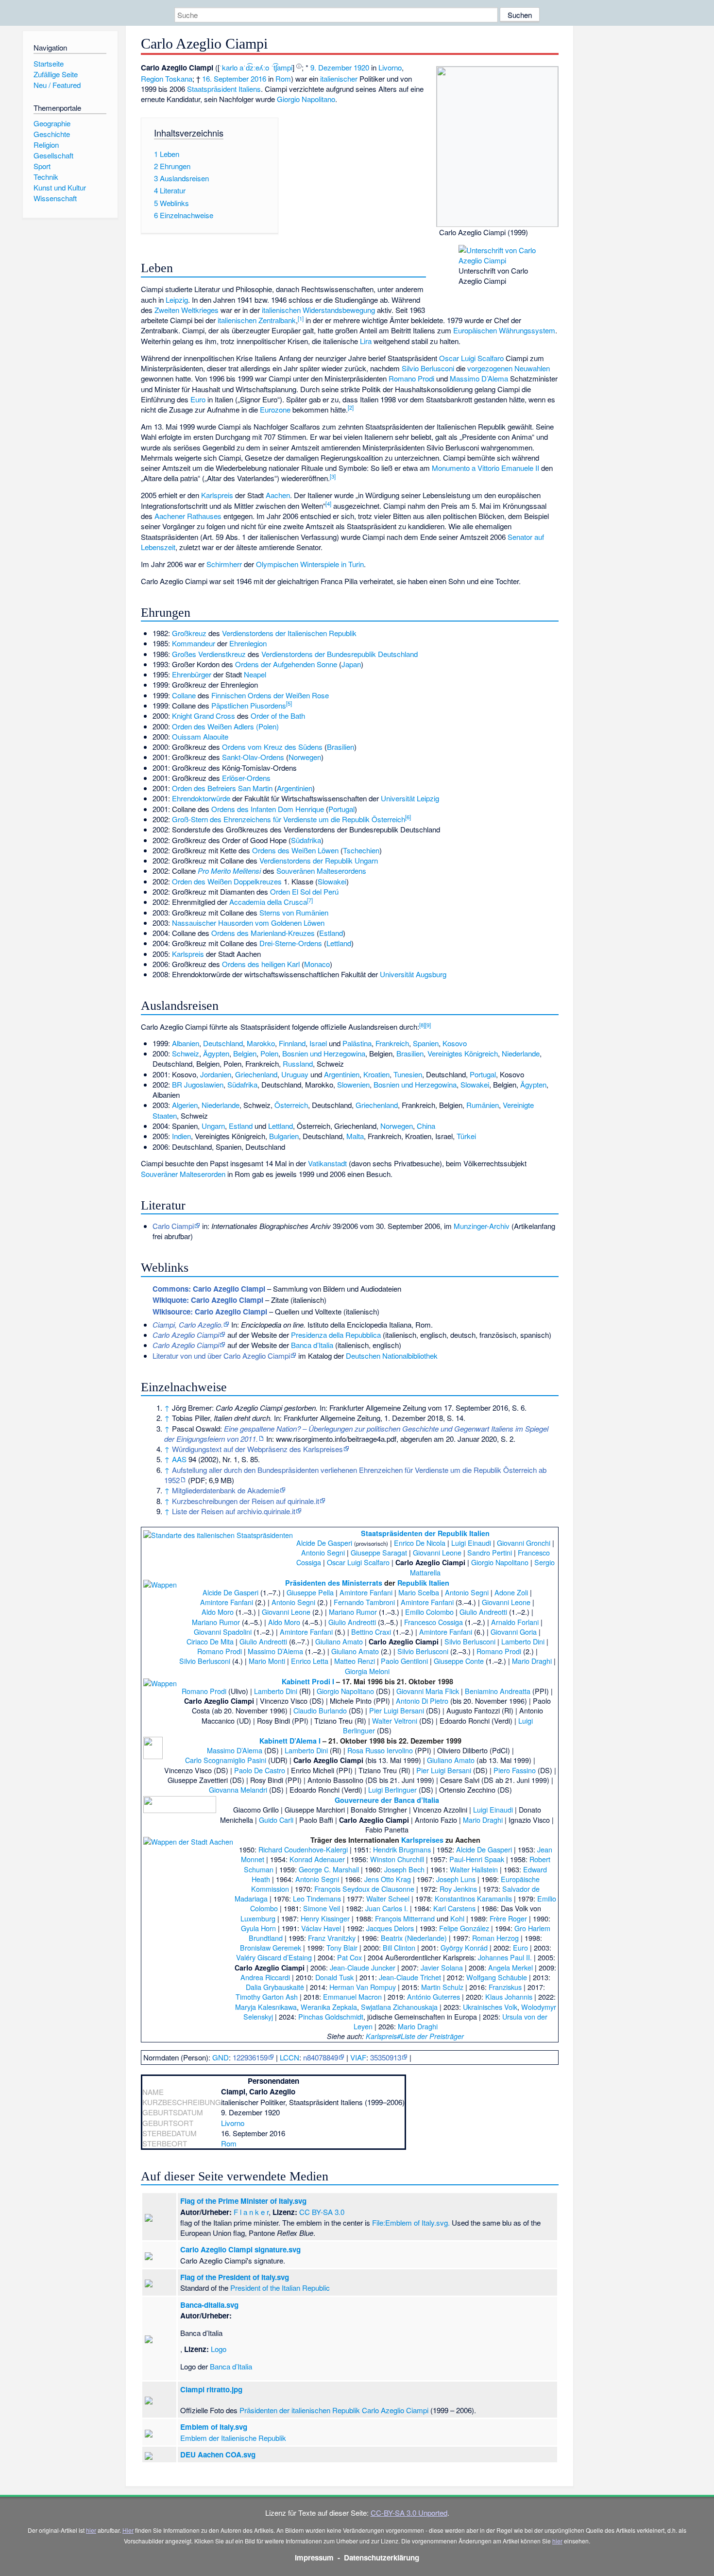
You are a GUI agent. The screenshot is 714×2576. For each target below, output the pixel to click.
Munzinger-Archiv (482, 1226)
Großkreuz (189, 633)
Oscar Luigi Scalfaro (471, 358)
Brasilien (340, 747)
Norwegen (305, 757)
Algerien (185, 1105)
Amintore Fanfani (366, 1592)
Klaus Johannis (509, 1997)
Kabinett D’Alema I (290, 1741)
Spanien (426, 1043)
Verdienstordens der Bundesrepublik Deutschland (340, 654)
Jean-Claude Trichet (410, 1977)
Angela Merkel (510, 1967)
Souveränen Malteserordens (321, 871)
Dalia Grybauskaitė (275, 1987)
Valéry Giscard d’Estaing (274, 1957)
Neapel (255, 674)
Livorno (390, 67)
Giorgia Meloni (367, 1671)
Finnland (292, 1043)
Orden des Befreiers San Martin (222, 788)
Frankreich (392, 1043)
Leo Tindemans (317, 1898)
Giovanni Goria (514, 1632)
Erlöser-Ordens (246, 778)
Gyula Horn (258, 1928)
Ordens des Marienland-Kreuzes (263, 933)
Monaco (317, 964)
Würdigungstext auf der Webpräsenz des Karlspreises (257, 1449)
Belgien (245, 1053)
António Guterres (433, 1997)
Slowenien (353, 1084)
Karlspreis (217, 495)
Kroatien (376, 1074)
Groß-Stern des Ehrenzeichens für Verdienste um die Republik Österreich (289, 819)
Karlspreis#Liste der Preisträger (415, 2036)
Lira (366, 341)
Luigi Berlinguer (392, 1789)
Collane (184, 695)
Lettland (339, 943)
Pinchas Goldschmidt (331, 2016)
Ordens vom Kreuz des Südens (272, 747)
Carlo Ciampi (173, 1226)
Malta (355, 1136)
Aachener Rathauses (188, 516)
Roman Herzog (495, 1938)
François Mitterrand (405, 1918)
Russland (298, 1063)
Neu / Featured (57, 85)
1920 (361, 67)
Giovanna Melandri (238, 1789)
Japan (351, 664)
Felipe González (464, 1928)
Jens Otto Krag (388, 1879)
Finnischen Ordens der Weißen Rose (270, 695)
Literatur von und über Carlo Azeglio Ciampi (221, 1356)
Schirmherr (224, 564)
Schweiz (186, 1053)
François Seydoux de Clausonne (364, 1889)
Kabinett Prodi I (308, 1681)
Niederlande (521, 1053)
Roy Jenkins (458, 1889)
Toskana (179, 78)
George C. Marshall (329, 1869)
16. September (225, 78)
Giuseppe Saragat (379, 1552)
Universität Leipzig (410, 798)
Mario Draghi (532, 1661)
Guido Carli (276, 1820)
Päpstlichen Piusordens (249, 705)
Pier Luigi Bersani (397, 1710)
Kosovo (455, 1043)
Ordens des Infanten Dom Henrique (268, 809)
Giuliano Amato (339, 1641)
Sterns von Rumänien (294, 912)
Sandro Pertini (490, 1552)
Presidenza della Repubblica (336, 1335)
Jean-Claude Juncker (363, 1967)
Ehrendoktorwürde (201, 798)
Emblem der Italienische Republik (233, 2438)
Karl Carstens (454, 1908)
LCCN (289, 2057)
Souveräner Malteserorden (183, 1174)
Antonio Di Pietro (422, 1701)
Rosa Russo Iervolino (380, 1750)
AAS (179, 1459)
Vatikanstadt (327, 1163)
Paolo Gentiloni (404, 1661)
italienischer (339, 78)
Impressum (314, 2558)
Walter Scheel (388, 1898)
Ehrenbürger (192, 674)
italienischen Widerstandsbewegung (318, 310)
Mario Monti (267, 1661)
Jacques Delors (390, 1928)
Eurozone (275, 409)
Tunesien (408, 1074)
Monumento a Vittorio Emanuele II (485, 468)
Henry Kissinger (325, 1918)
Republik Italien (423, 1583)
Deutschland (223, 1043)
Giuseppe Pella (310, 1592)
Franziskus (505, 1987)
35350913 (386, 2057)
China (426, 1126)
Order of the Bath (278, 716)
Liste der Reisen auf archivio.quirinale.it (234, 1511)
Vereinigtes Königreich (463, 1053)
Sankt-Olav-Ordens (253, 757)
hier (91, 2530)
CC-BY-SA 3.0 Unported (409, 2513)
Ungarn (213, 1126)
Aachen (278, 495)
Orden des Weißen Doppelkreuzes (227, 881)
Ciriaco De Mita (210, 1641)
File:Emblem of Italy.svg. (411, 2222)
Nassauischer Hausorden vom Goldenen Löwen (248, 923)
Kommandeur (194, 643)
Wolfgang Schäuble (497, 1977)
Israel (318, 1043)
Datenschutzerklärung (382, 2558)
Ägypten (216, 1053)
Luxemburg (258, 1918)
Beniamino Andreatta (498, 1691)
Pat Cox (349, 1957)
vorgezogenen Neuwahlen (509, 368)
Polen (269, 1053)
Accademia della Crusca (268, 902)
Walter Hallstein (474, 1869)
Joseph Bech (404, 1869)
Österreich (291, 1105)
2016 (258, 78)
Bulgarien (284, 1136)
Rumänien (483, 1105)
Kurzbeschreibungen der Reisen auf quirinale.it (246, 1501)
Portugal (341, 809)
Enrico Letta (310, 1661)
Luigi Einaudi (471, 1543)
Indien (181, 1136)
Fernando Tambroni (364, 1602)
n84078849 (321, 2057)
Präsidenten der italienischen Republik (300, 2410)
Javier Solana (442, 1967)
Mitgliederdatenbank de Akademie (226, 1490)
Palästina (357, 1043)
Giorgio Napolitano (306, 99)
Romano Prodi (411, 378)
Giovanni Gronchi (524, 1543)
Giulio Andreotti (483, 1612)
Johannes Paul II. (505, 1957)
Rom (283, 78)
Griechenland (256, 1074)
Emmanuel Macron (352, 1997)
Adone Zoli (511, 1592)
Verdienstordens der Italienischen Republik (289, 633)
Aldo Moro (218, 1612)
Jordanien (216, 1074)
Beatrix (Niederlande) (414, 1938)
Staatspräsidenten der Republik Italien (425, 1533)
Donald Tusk (334, 1977)
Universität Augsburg (413, 974)
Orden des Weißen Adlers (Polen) (225, 726)
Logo (219, 2349)
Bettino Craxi (371, 1632)
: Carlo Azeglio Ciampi (209, 1289)
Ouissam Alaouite (200, 736)
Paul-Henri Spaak (477, 1859)
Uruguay (295, 1074)
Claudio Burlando (320, 1710)
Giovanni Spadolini (223, 1632)
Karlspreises (422, 1840)
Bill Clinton (399, 1947)
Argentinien (295, 788)
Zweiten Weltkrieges (187, 310)
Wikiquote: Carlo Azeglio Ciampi (208, 1300)
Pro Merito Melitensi (229, 871)
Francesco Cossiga (433, 1622)
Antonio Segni (323, 1552)
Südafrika (306, 840)
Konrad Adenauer (317, 1859)
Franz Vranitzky (332, 1938)
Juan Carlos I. (387, 1908)
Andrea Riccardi (265, 1977)
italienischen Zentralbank (257, 320)
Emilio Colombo (429, 1612)
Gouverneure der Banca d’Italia (387, 1800)
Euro (198, 399)
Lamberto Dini (523, 1641)
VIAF (358, 2057)
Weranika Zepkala (329, 2007)
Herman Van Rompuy (363, 1987)
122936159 (250, 2057)
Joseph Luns (456, 1879)
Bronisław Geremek (271, 1947)
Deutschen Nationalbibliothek (392, 1356)
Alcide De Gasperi (324, 1543)
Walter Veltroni (395, 1720)
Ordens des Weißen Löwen (295, 850)
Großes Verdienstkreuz (209, 654)
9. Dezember (331, 67)
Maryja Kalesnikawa (266, 2007)
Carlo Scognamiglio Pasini (226, 1760)
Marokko (261, 1043)
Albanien (186, 1043)
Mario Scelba (419, 1592)
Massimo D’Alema (479, 378)
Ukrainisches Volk (490, 2007)
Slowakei (332, 881)
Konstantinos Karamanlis (473, 1898)
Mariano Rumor (353, 1612)
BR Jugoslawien (198, 1084)
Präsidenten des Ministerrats (334, 1583)
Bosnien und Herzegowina (324, 1053)
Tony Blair (342, 1947)
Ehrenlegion (248, 643)
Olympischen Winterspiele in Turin (310, 564)
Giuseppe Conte (459, 1661)
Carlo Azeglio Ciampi (395, 2410)
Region (152, 78)
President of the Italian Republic (280, 2288)
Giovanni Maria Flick (428, 1691)
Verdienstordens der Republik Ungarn (319, 860)
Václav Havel (321, 1928)
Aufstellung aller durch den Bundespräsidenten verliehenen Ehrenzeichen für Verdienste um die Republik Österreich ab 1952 (355, 1475)
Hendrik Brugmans (402, 1849)
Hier (128, 2530)
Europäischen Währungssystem (504, 330)
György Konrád (464, 1947)
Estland (331, 933)
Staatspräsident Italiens (224, 89)
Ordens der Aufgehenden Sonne (286, 664)
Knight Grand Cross (204, 716)
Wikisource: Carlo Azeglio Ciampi (210, 1312)
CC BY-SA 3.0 (322, 2212)
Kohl (457, 1918)
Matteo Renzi (355, 1661)
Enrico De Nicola (420, 1543)
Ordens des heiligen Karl (261, 964)
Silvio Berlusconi (428, 368)
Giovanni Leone (437, 1552)
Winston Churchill (397, 1859)
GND (221, 2057)
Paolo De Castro (260, 1770)
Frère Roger (508, 1918)
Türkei (466, 1136)
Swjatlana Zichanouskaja (399, 2007)
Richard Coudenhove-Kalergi (303, 1849)
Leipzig (177, 300)
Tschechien (361, 850)
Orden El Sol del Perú (304, 891)
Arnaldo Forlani (515, 1622)
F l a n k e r (251, 2212)
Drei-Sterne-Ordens (291, 943)
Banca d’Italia (312, 1345)
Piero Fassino (515, 1770)
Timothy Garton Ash (267, 1997)
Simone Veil (322, 1908)
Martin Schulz (442, 1987)
